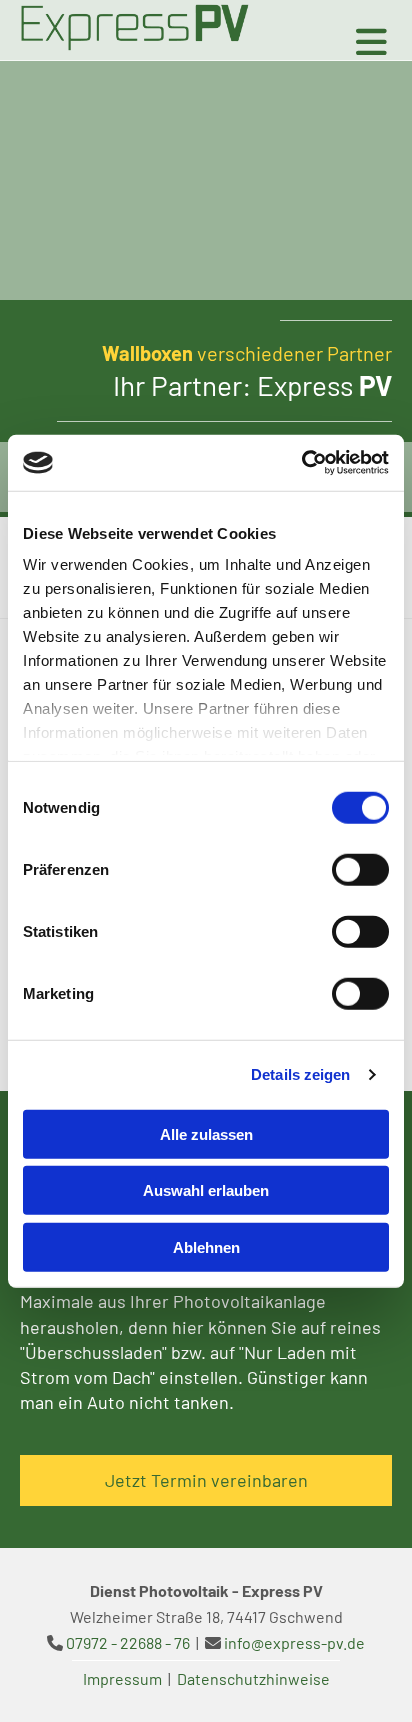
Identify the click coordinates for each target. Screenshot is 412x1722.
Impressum (122, 1678)
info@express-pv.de (294, 1642)
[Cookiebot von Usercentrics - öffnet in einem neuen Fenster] (301, 463)
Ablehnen (206, 1246)
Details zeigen (300, 1074)
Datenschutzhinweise (253, 1678)
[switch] (360, 869)
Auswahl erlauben (206, 1190)
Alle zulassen (206, 1133)
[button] (206, 1480)
